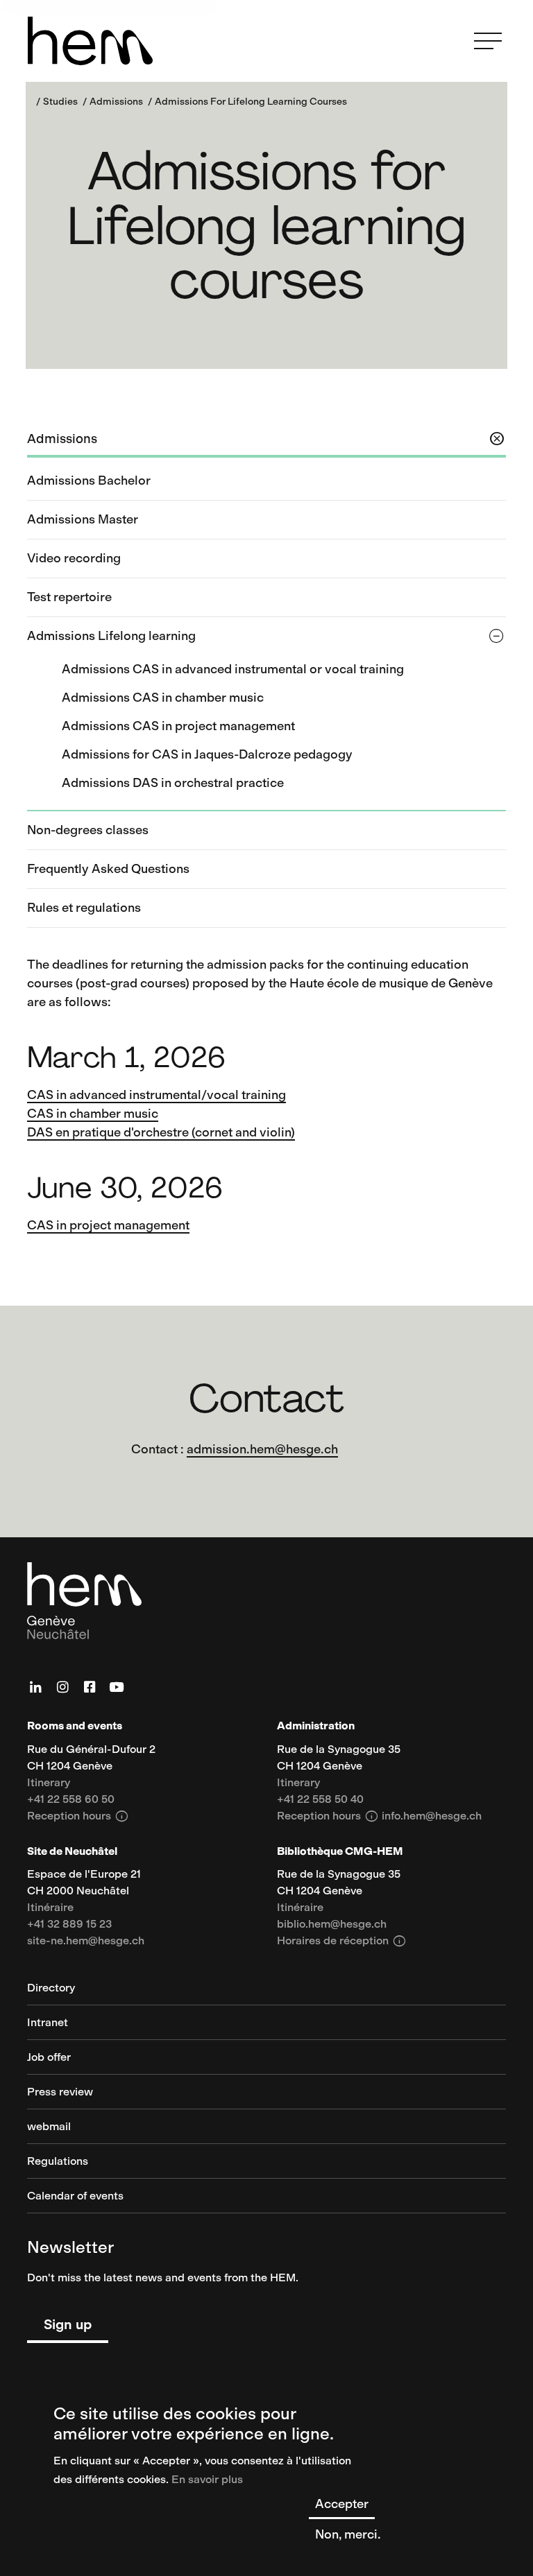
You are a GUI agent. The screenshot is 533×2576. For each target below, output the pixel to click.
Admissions (116, 102)
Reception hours (78, 1816)
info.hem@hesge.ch (432, 1816)
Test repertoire (69, 597)
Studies (60, 102)
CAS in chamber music (93, 1114)
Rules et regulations (84, 908)
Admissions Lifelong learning (111, 636)
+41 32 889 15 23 (69, 1925)
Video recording (74, 558)
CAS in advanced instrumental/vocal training (156, 1095)
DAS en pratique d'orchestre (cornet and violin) (161, 1132)
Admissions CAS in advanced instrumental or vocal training (233, 669)
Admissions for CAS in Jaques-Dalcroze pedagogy (207, 754)
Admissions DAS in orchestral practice (173, 783)
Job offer (49, 2058)
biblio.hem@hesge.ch (332, 1925)
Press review (60, 2092)
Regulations (58, 2162)
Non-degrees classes (88, 830)
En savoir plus (207, 2479)
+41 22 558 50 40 (320, 1800)
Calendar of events (75, 2196)
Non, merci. (348, 2534)
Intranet (48, 2023)
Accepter (342, 2504)
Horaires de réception (342, 1941)
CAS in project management (108, 1225)
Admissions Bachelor (89, 481)
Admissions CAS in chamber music (163, 698)
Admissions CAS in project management (178, 726)
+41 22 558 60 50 (71, 1800)
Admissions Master (83, 519)
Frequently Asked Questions (108, 869)
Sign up (68, 2324)
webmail (49, 2127)
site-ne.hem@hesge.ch (86, 1941)
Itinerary (49, 1783)
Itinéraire (50, 1908)
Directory (51, 1988)
